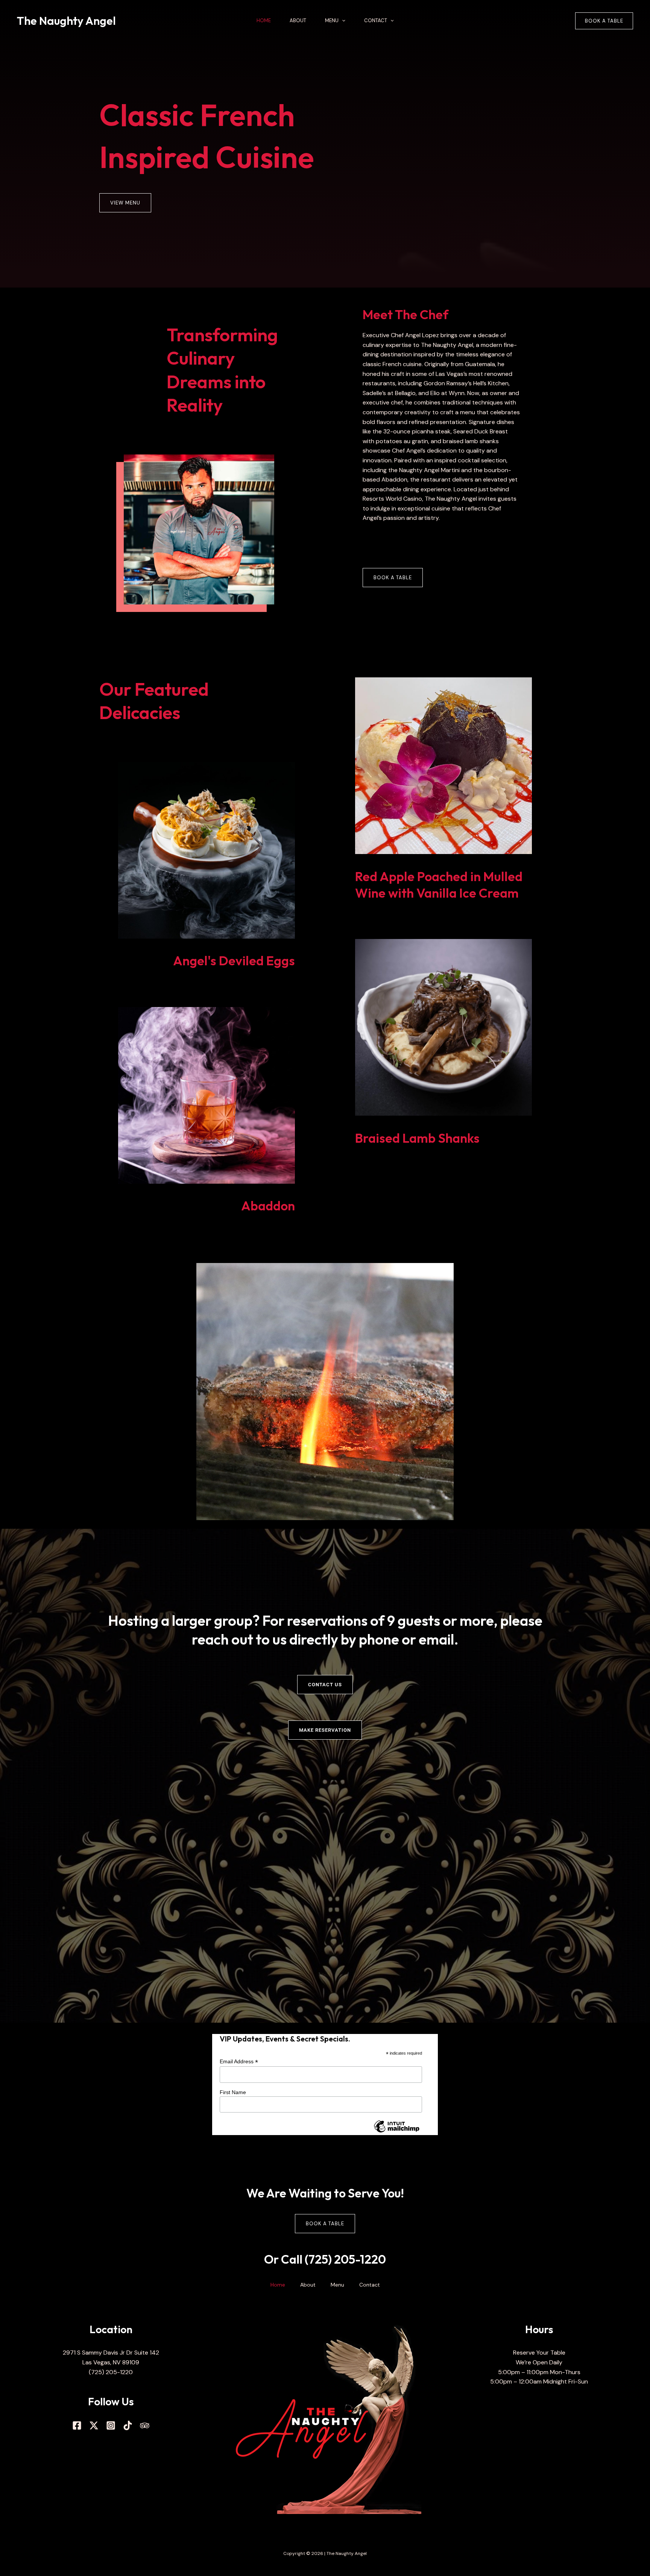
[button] (342, 21)
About (298, 20)
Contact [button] (376, 20)
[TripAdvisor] (145, 2425)
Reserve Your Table (539, 2353)
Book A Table (325, 2224)
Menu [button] (332, 20)
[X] (94, 2425)
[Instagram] (111, 2425)
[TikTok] (128, 2425)
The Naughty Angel (66, 21)
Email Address (239, 2062)
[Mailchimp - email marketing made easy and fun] (396, 2132)
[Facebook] (77, 2425)
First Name (233, 2092)
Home (264, 20)
